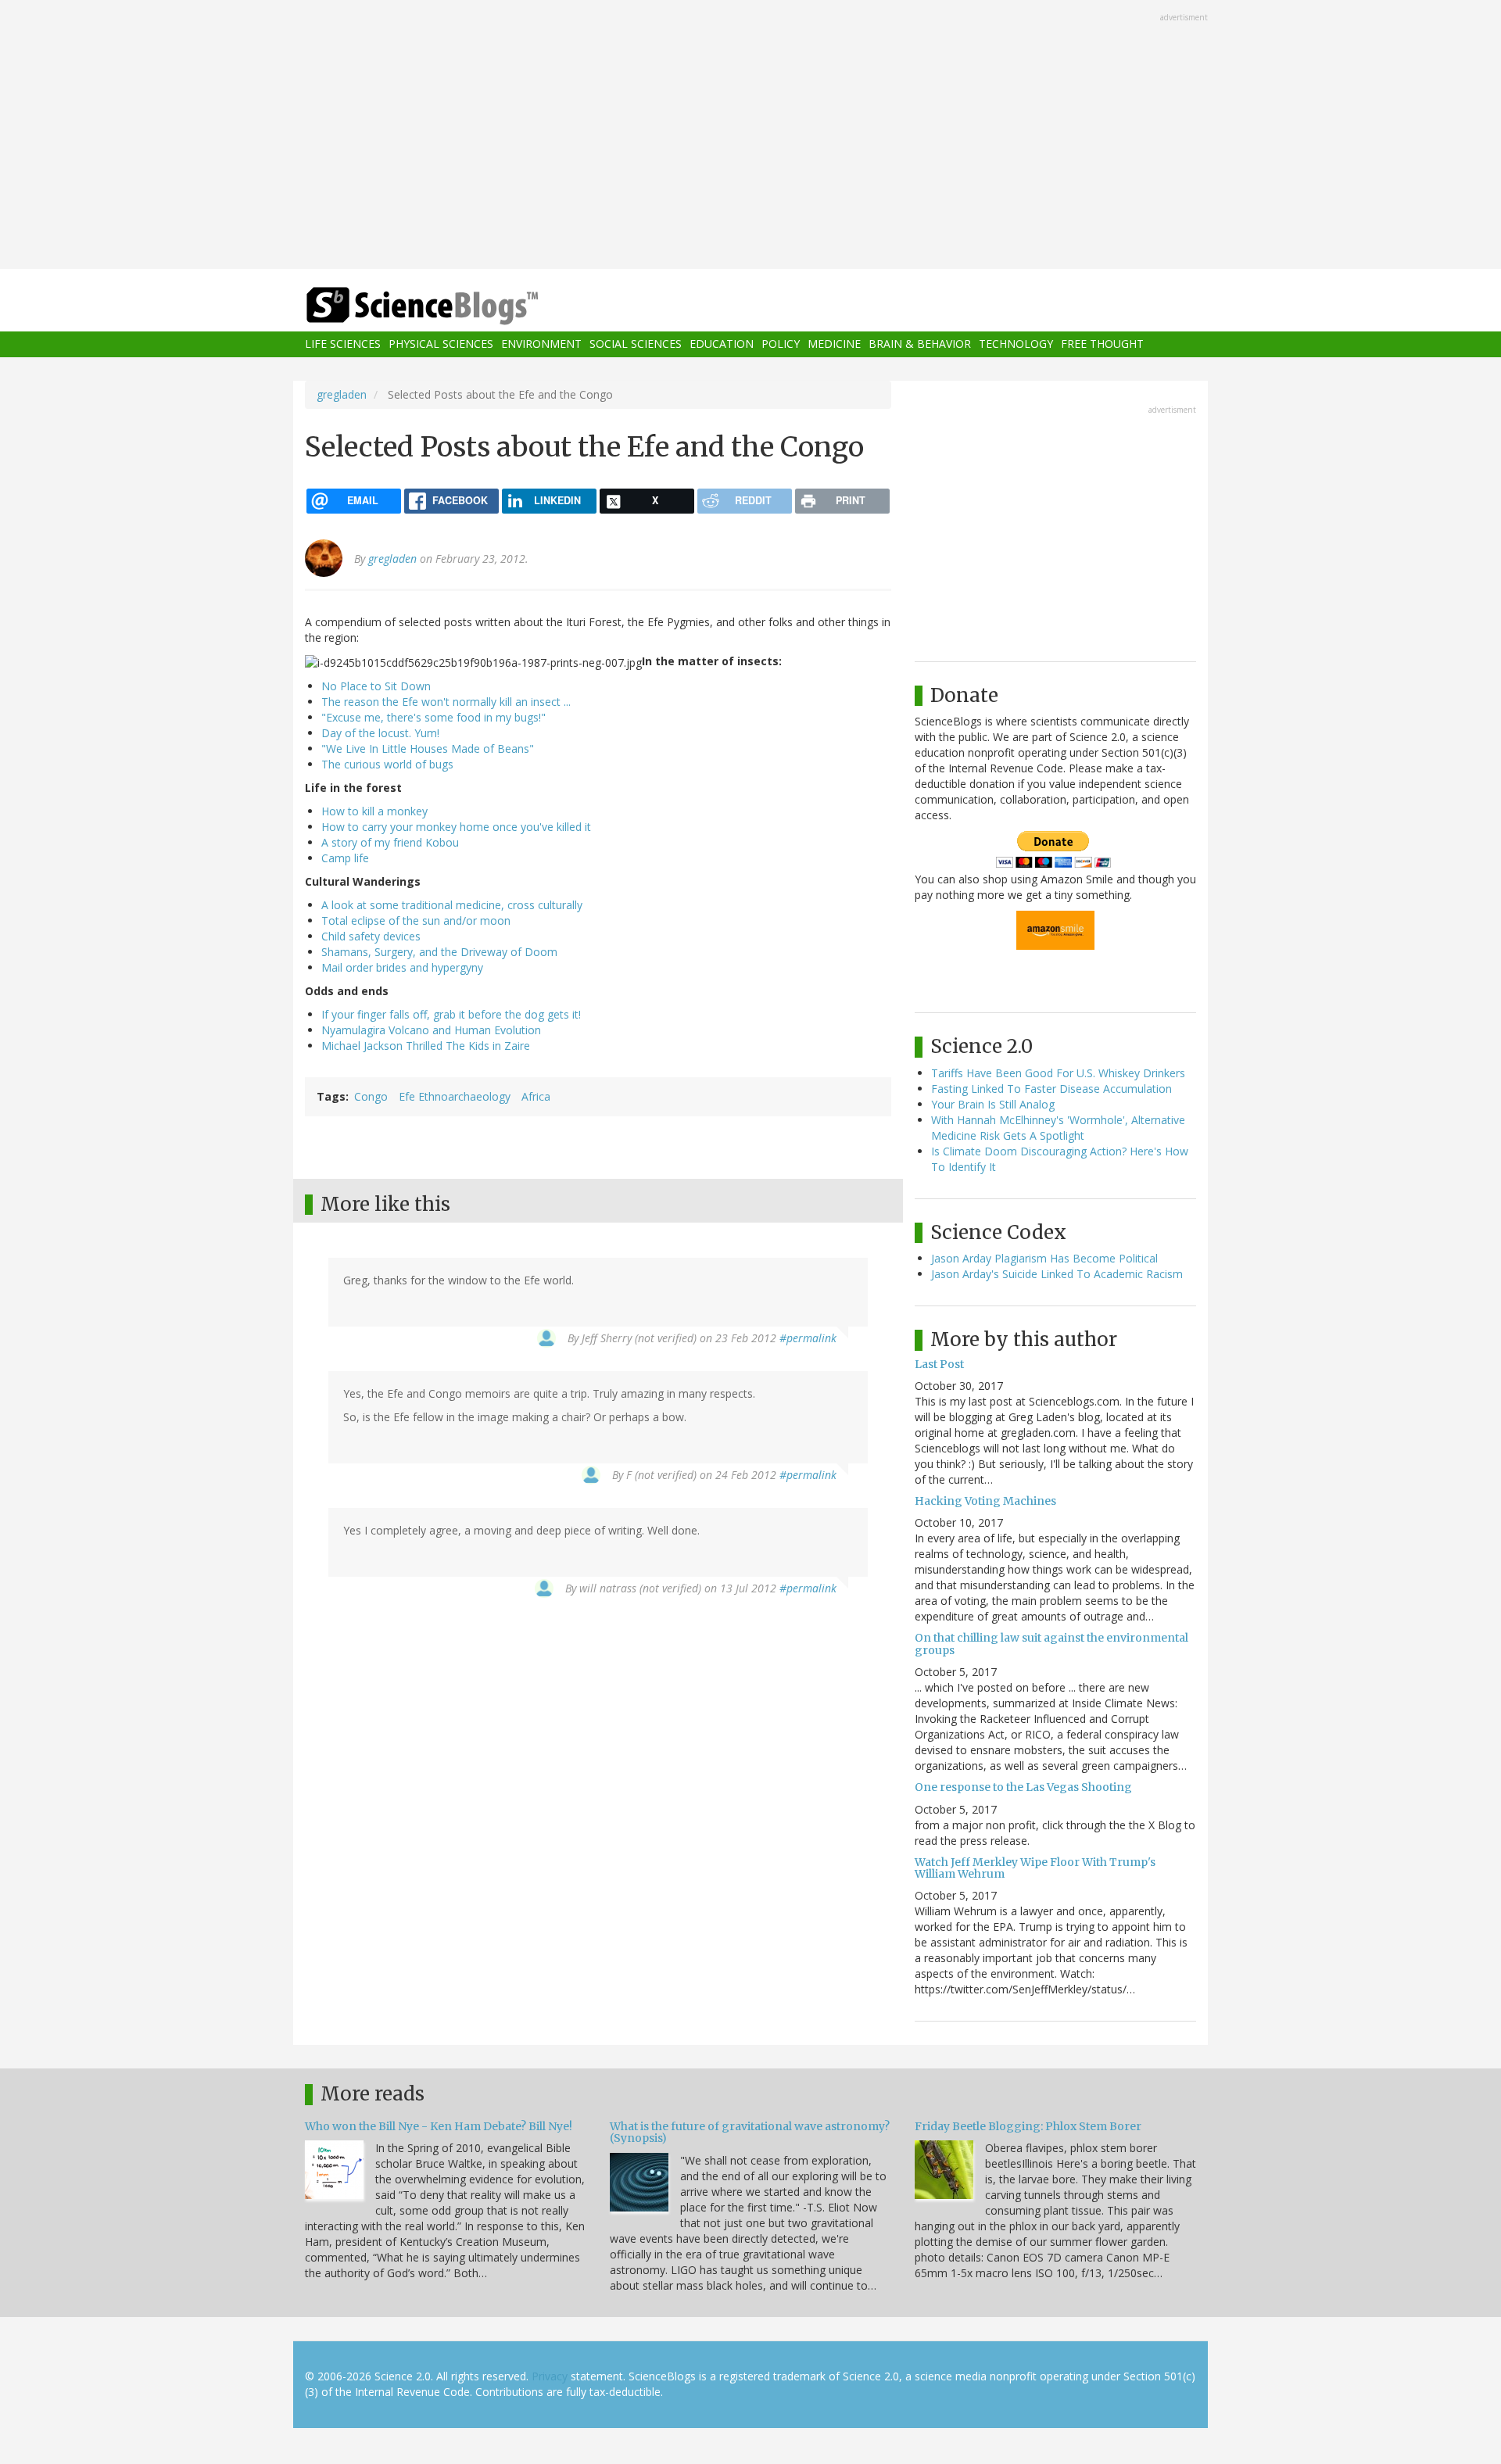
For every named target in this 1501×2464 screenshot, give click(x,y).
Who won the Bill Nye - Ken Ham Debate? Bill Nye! (439, 2126)
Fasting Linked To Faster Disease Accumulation (1051, 1089)
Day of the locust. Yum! (380, 733)
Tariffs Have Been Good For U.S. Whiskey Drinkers (1058, 1073)
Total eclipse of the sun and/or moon (416, 920)
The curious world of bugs (387, 764)
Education (722, 344)
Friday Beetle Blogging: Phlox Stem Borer (1028, 2126)
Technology (1016, 344)
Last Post (939, 1364)
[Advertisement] (750, 136)
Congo (371, 1096)
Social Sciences (636, 344)
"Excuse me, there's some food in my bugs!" (433, 717)
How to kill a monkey (374, 811)
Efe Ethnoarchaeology (455, 1096)
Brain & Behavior (920, 344)
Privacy (550, 2376)
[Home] (453, 306)
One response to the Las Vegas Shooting (1023, 1787)
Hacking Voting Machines (985, 1501)
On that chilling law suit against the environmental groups (1051, 1644)
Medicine (834, 344)
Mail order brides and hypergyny (402, 967)
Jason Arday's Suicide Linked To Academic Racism (1057, 1274)
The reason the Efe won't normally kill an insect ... (446, 702)
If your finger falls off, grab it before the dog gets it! (451, 1014)
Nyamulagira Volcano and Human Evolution (431, 1030)
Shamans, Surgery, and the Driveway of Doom (439, 952)
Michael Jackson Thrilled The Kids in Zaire (426, 1046)
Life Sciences (343, 344)
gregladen (342, 394)
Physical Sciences (441, 344)
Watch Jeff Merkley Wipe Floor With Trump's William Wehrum (1035, 1868)
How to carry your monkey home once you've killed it (456, 827)
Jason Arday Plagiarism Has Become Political (1044, 1258)
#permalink (808, 1338)
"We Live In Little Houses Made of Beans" (428, 749)
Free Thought (1102, 344)
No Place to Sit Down (376, 686)
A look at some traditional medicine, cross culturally (452, 905)
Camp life (345, 858)
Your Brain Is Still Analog (993, 1104)
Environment (541, 344)
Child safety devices (371, 936)
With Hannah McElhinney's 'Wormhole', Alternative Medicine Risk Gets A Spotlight (1058, 1128)
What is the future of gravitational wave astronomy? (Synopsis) (750, 2132)
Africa (536, 1096)
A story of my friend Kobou (390, 842)
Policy (781, 344)
